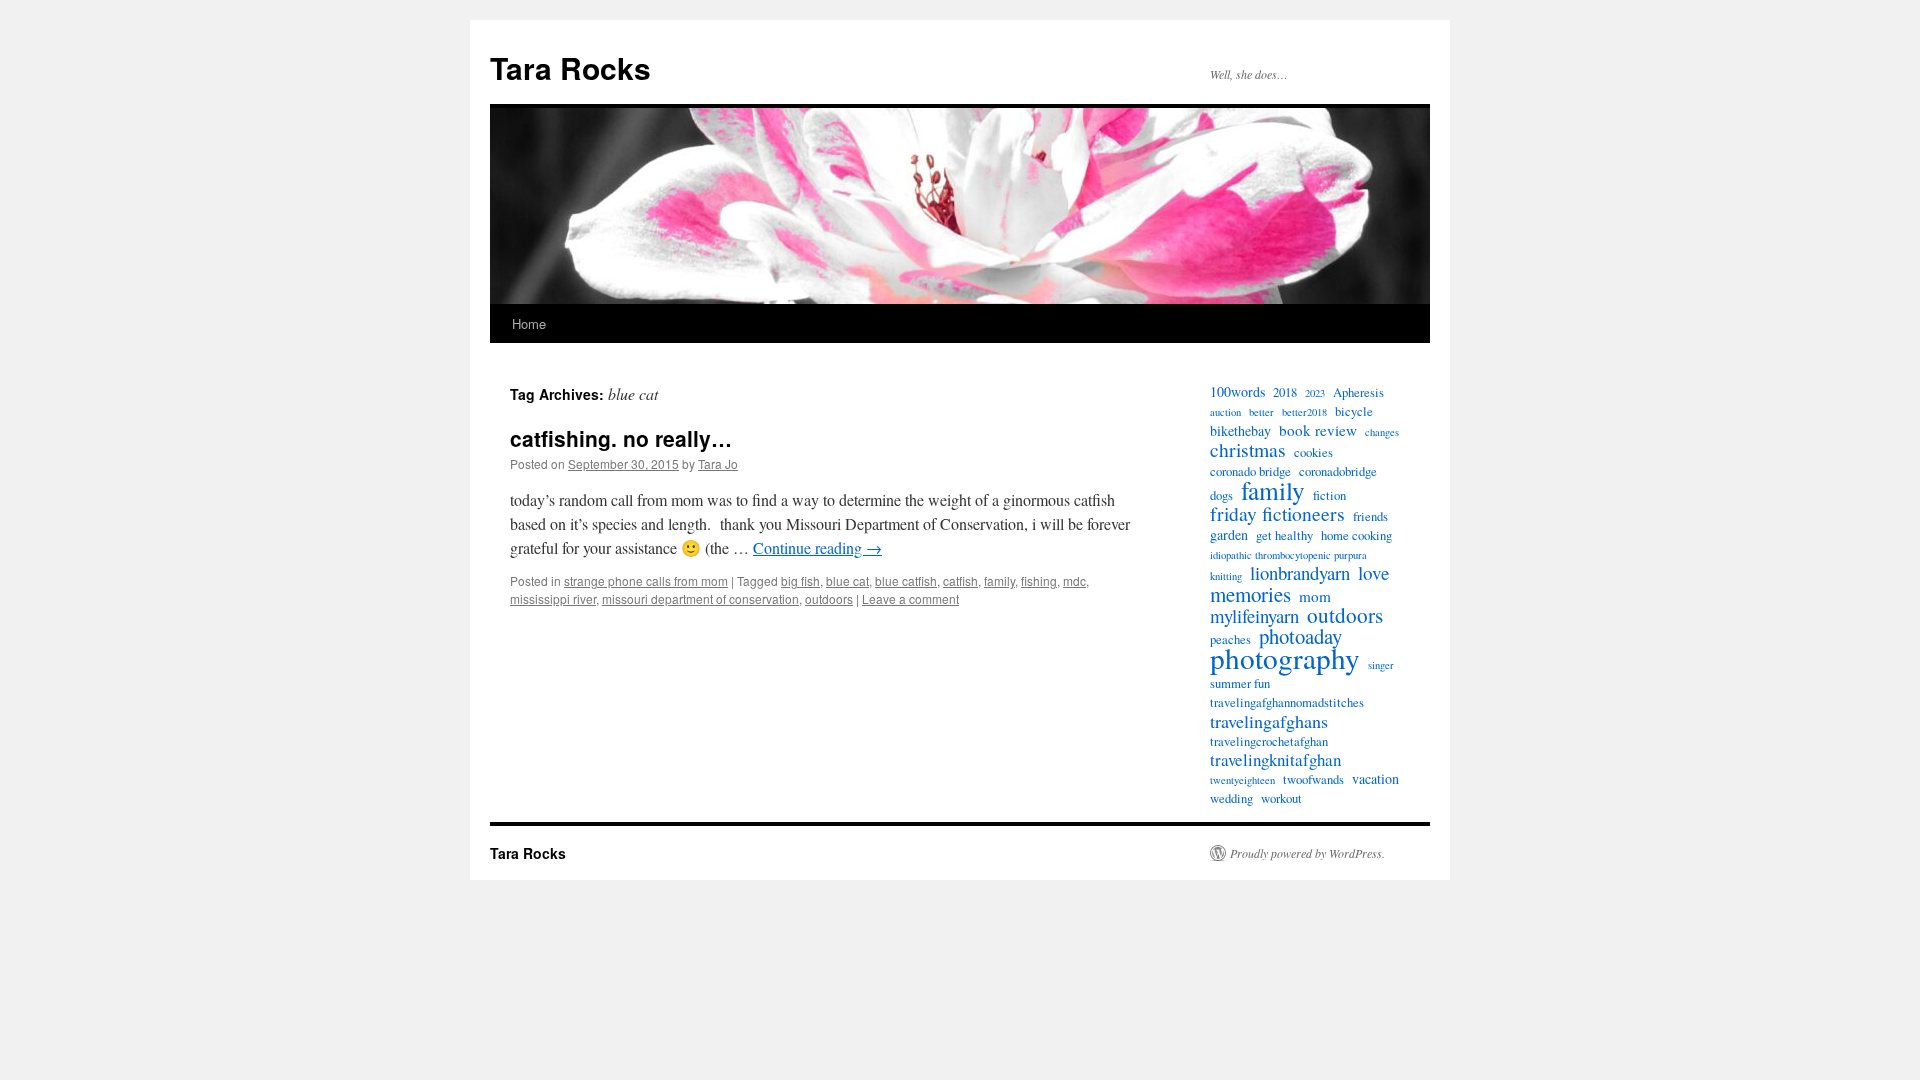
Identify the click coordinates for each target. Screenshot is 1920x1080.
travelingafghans (1269, 721)
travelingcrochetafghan (1269, 741)
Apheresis (1358, 392)
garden (1229, 535)
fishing (1039, 580)
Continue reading (817, 547)
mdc (1074, 580)
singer (1381, 665)
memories (1250, 594)
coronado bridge (1250, 471)
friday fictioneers (1277, 514)
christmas (1248, 450)
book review (1318, 430)
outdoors (829, 598)
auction (1225, 412)
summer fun (1240, 683)
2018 (1285, 392)
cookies (1313, 452)
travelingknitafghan (1275, 760)
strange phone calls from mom (646, 580)
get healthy (1284, 535)
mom (1315, 596)
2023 (1315, 393)
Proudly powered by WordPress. (1307, 853)
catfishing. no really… (621, 438)
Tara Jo (718, 463)
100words (1237, 392)
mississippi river (553, 598)
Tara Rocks (570, 67)
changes (1382, 432)
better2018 (1304, 412)
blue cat (847, 580)
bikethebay (1240, 431)
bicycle (1354, 411)
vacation (1375, 779)
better (1261, 412)
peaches (1230, 639)
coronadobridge (1338, 471)
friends (1370, 516)
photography (1285, 658)
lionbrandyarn (1300, 573)
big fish (800, 580)
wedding (1231, 798)
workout (1281, 798)
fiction (1329, 495)
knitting (1226, 576)
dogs (1221, 495)
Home (529, 323)
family (999, 580)
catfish (960, 580)
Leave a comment (910, 598)
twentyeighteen (1242, 780)
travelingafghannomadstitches (1287, 702)
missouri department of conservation (700, 598)
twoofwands (1313, 779)
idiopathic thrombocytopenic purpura (1288, 555)
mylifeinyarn (1254, 616)
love (1373, 573)
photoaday (1300, 636)
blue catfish (906, 580)
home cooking (1356, 535)
